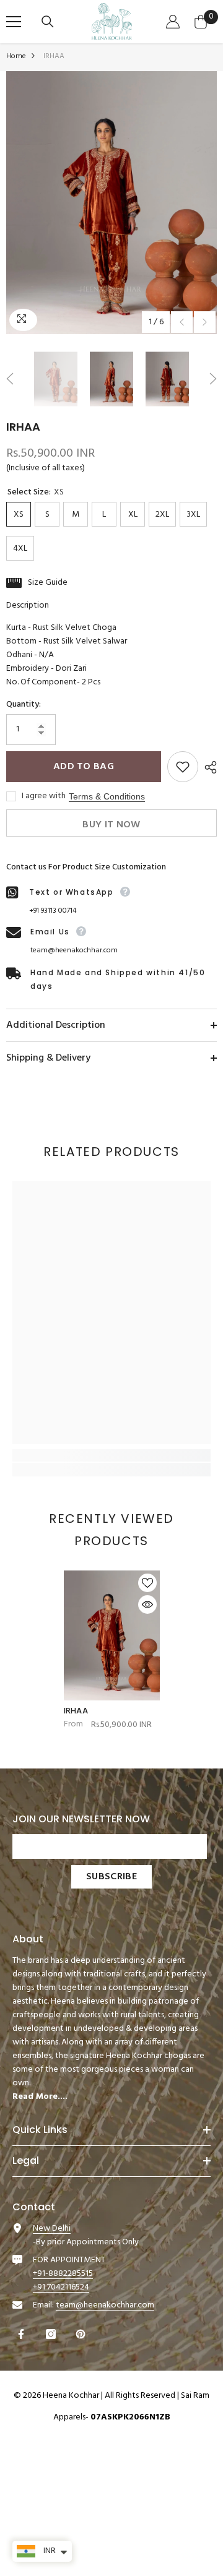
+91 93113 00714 (53, 911)
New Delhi (52, 2229)
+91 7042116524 (61, 2287)
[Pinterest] (82, 2334)
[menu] (14, 22)
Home (16, 56)
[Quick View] (147, 1605)
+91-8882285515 (63, 2274)
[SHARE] (208, 767)
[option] (111, 203)
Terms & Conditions (107, 796)
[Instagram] (52, 2334)
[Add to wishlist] (183, 767)
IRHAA (76, 1712)
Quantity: (24, 705)
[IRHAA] (112, 1635)
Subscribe (111, 1877)
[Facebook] (23, 2334)
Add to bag (84, 767)
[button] (182, 322)
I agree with (44, 796)
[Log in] (174, 22)
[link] (111, 1455)
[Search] (49, 22)
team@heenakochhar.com (74, 950)
